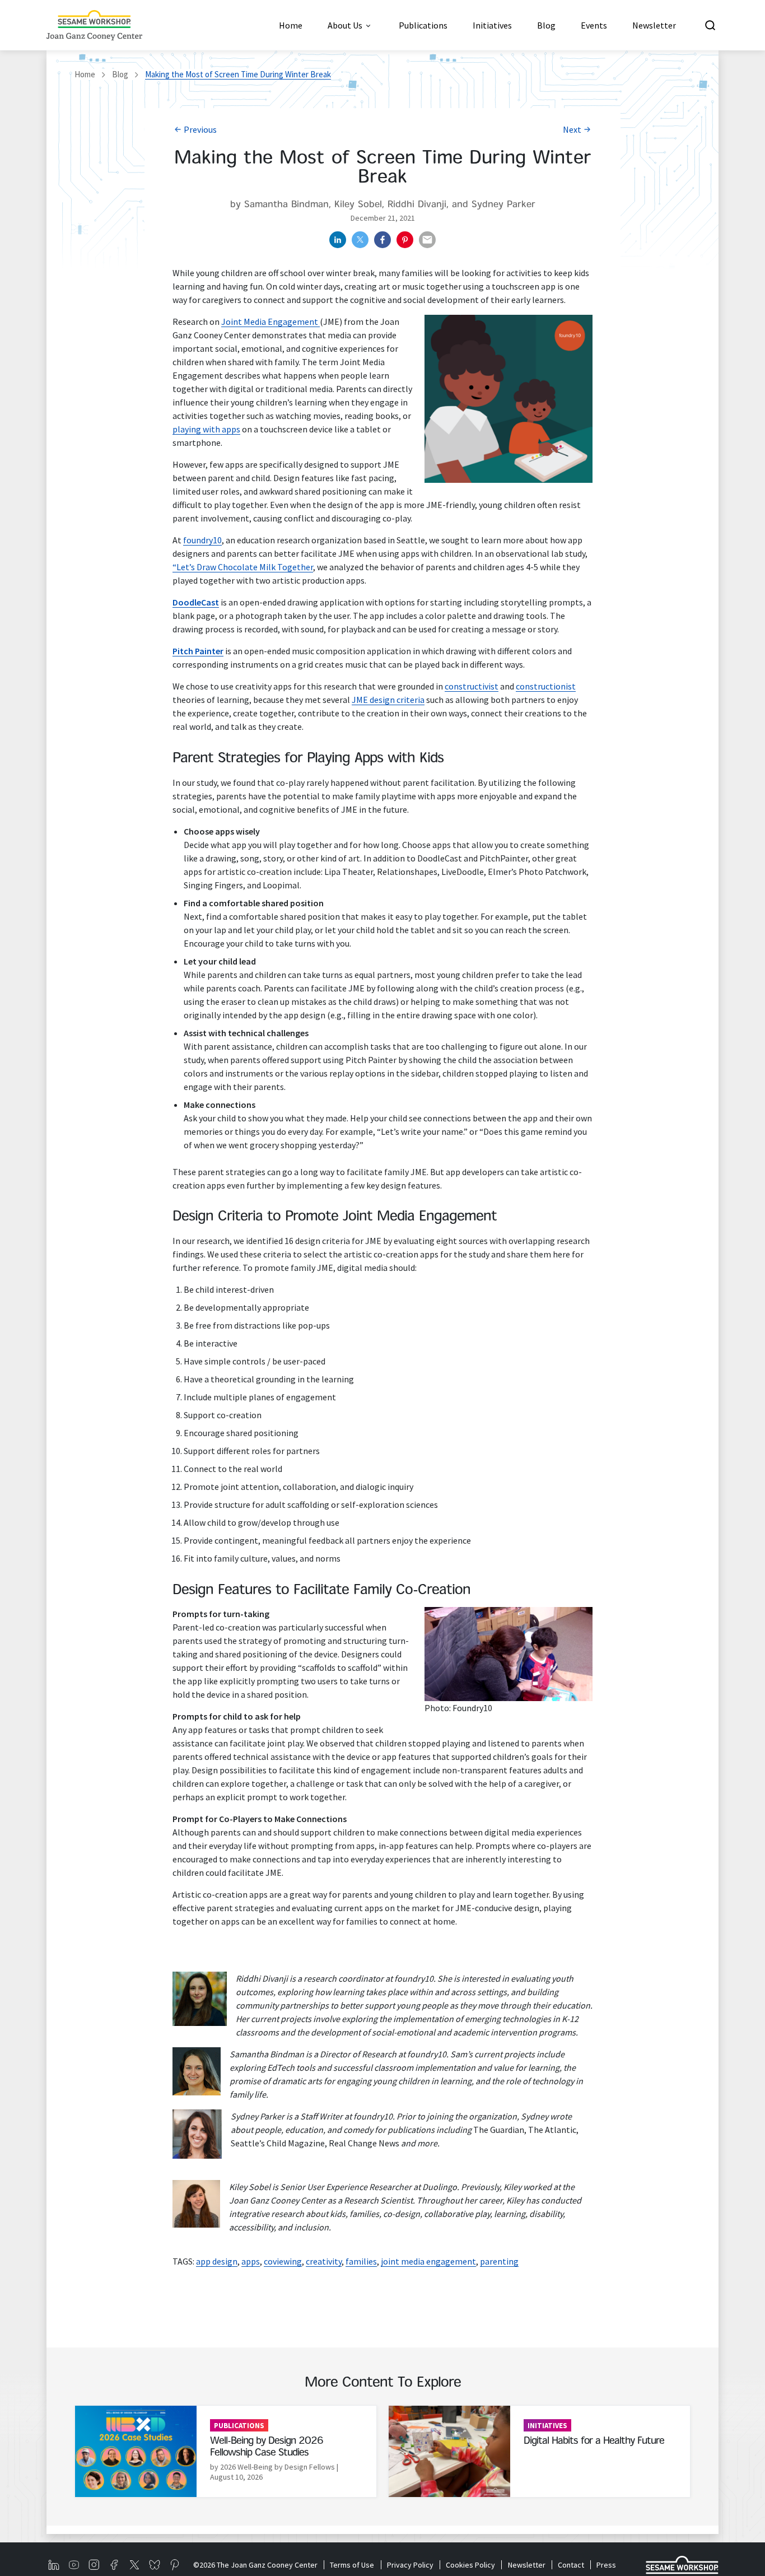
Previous (200, 129)
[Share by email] (427, 240)
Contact (571, 2565)
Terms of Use (352, 2565)
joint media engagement (428, 2261)
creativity (324, 2261)
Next (572, 129)
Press (606, 2565)
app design (217, 2261)
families (361, 2261)
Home (85, 74)
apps (251, 2261)
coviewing (283, 2261)
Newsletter (526, 2565)
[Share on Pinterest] (405, 240)
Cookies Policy (470, 2565)
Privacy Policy (410, 2565)
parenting (499, 2261)
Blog (120, 74)
